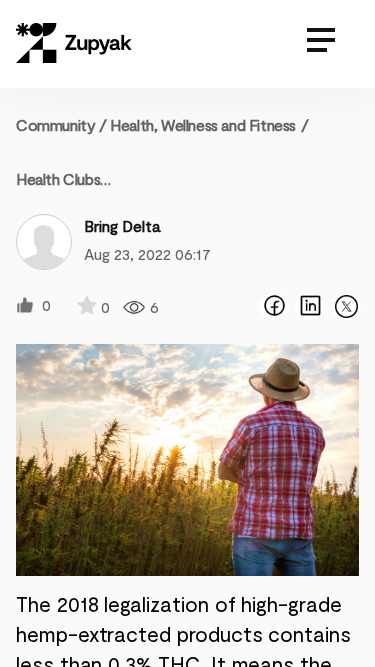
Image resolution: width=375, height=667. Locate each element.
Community (61, 124)
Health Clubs (58, 178)
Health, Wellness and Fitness (203, 124)
